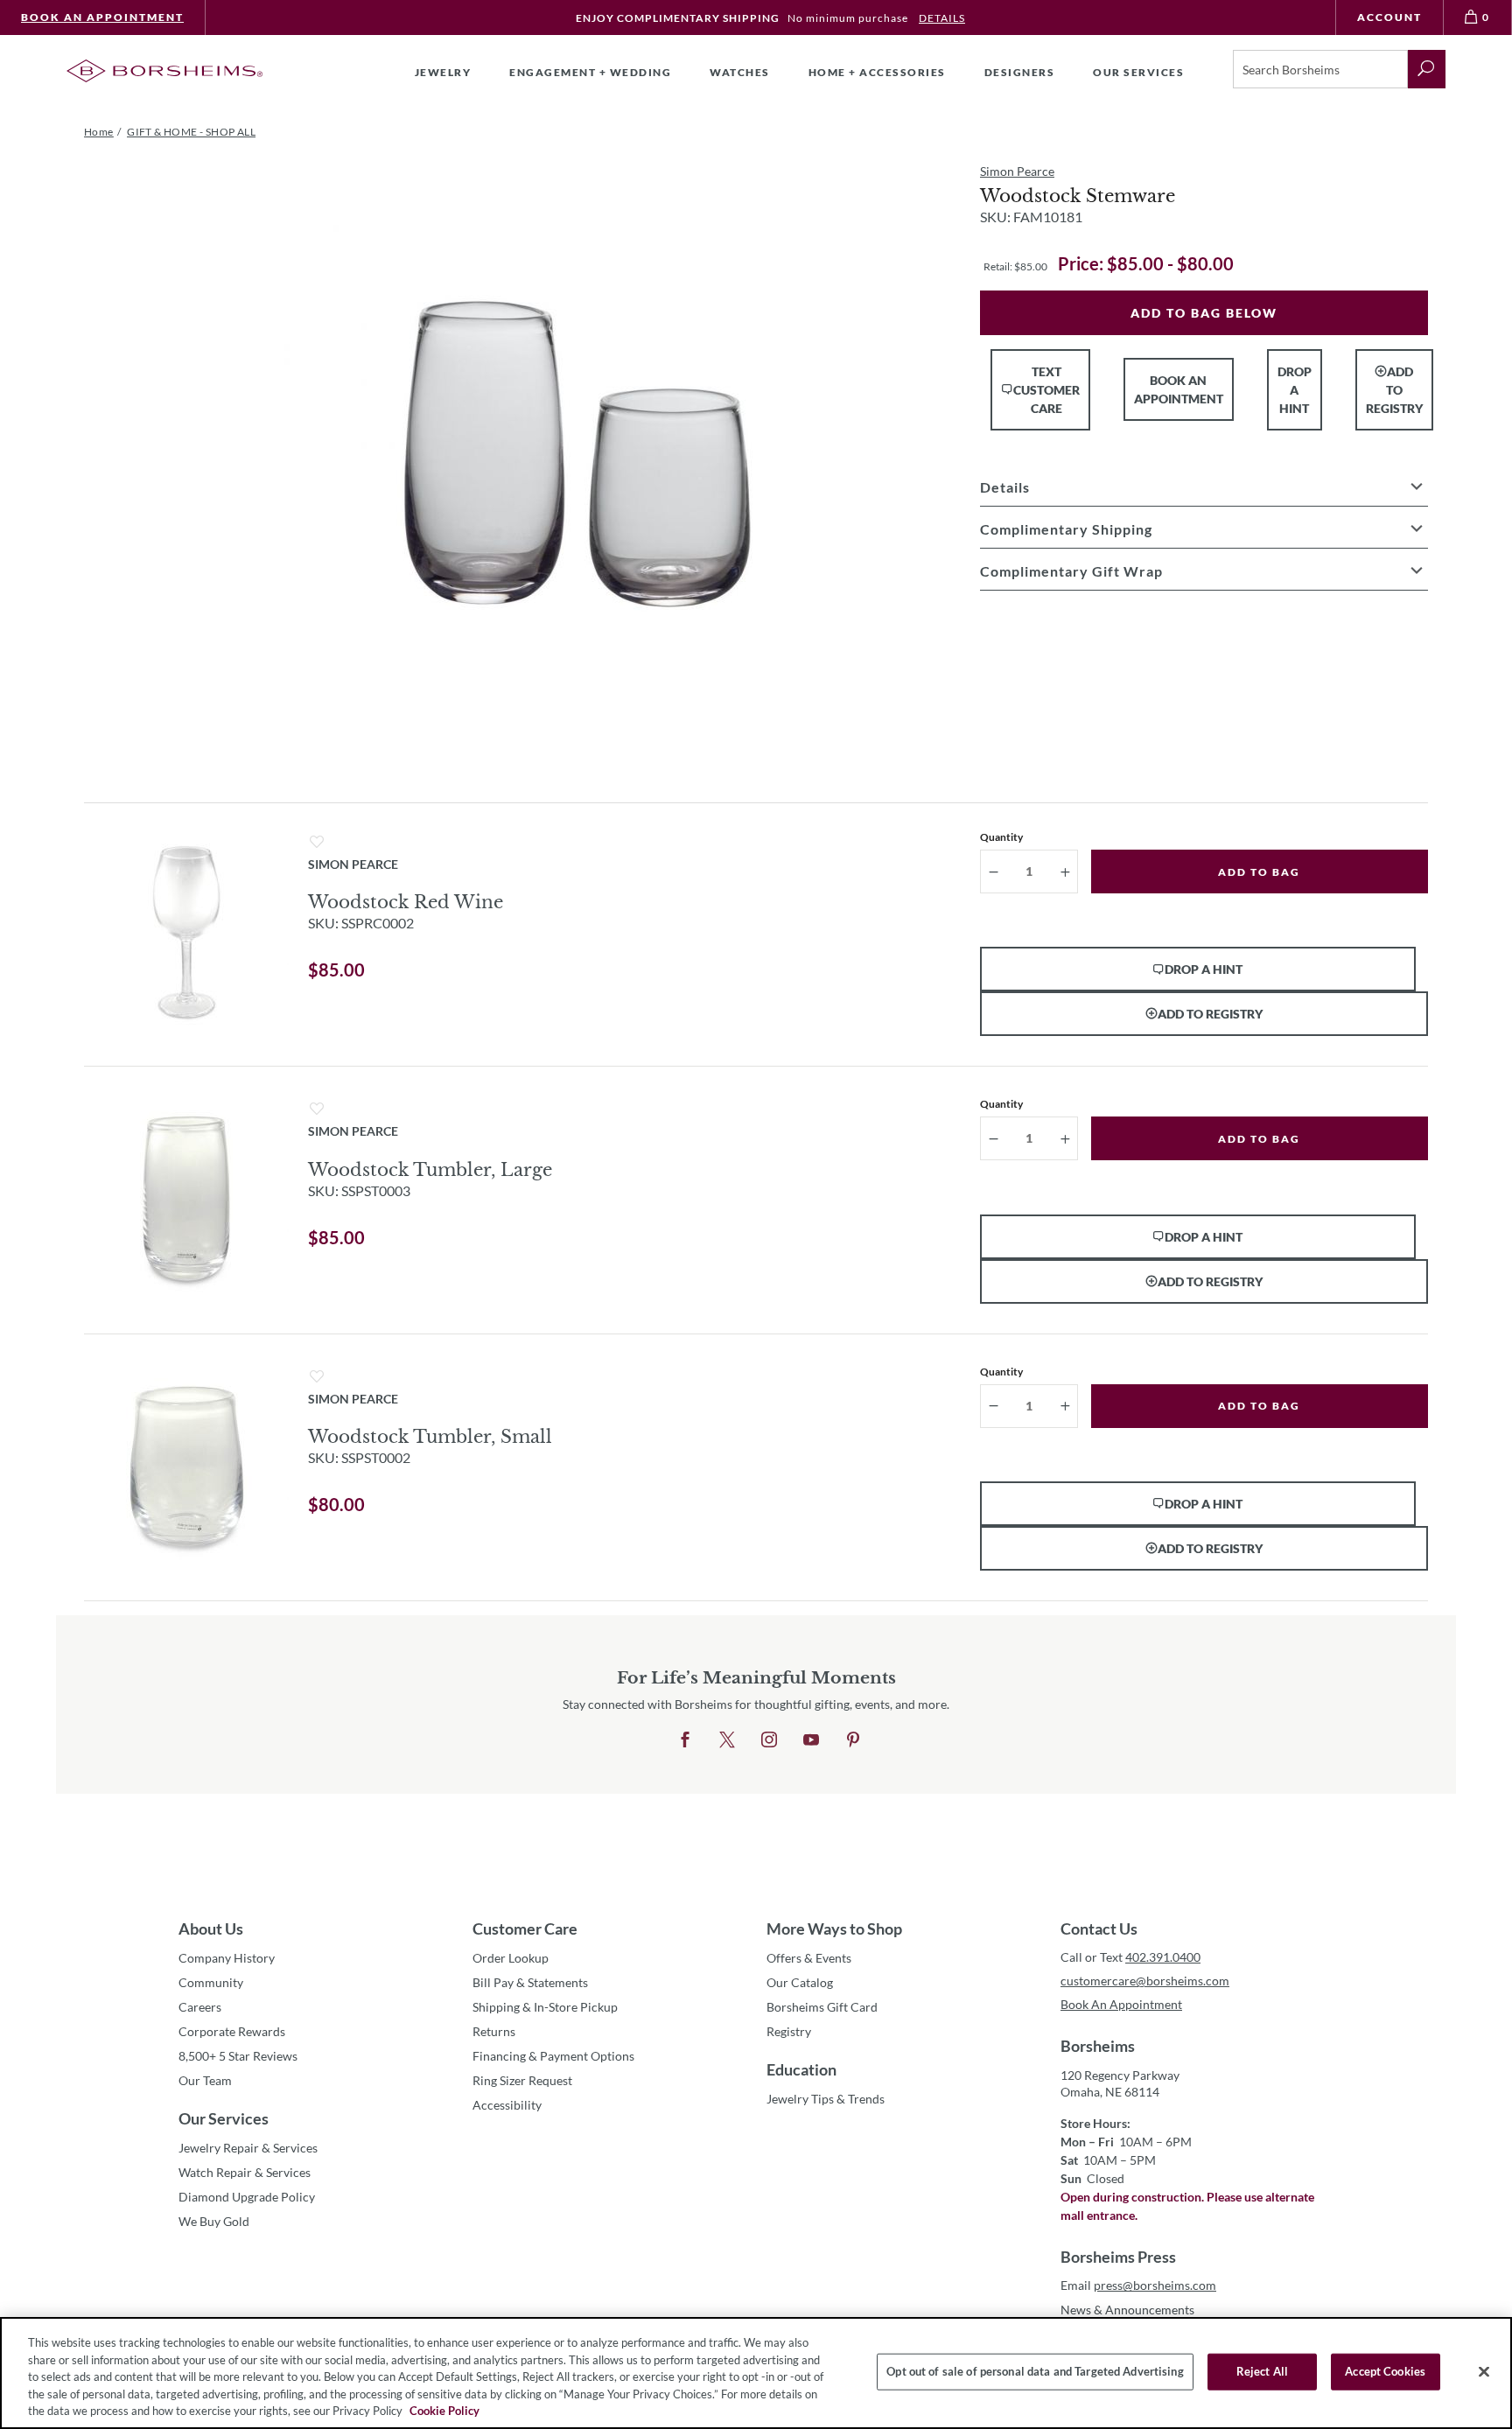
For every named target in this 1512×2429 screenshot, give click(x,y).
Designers (1020, 72)
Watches (740, 72)
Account (1389, 17)
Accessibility (507, 2105)
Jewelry (443, 72)
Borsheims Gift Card (822, 2007)
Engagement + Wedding (590, 72)
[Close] (1484, 2372)
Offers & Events (809, 1958)
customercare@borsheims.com (1145, 1981)
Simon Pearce (1017, 171)
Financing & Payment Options (553, 2056)
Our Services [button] (1138, 72)
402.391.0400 (1163, 1957)
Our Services (224, 2118)
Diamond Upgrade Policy (247, 2197)
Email (1138, 2285)
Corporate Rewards (232, 2031)
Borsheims (1098, 2046)
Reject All (1262, 2371)
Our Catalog (800, 1982)
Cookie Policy (444, 2411)
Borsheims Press (1118, 2257)
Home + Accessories (877, 72)
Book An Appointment (102, 17)
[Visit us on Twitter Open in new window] (727, 1740)
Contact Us (1099, 1928)
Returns (494, 2031)
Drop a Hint (1295, 390)
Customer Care (525, 1928)
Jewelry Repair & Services (248, 2148)
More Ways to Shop (834, 1928)
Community (211, 1982)
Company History (227, 1958)
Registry (789, 2031)
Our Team (205, 2080)
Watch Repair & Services (245, 2172)
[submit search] (1427, 69)
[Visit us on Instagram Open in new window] (769, 1740)
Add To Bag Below (1204, 313)
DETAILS (942, 18)
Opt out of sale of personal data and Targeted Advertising (1035, 2371)
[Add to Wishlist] (317, 843)
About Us (211, 1928)
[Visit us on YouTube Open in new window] (811, 1740)
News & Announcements (1127, 2310)
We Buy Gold (214, 2221)
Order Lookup (511, 1958)
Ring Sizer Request (522, 2080)
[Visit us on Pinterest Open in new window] (853, 1740)
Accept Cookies (1385, 2371)
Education (801, 2069)
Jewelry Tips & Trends (826, 2099)
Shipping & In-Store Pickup (545, 2007)
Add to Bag (1259, 872)
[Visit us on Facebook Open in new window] (685, 1740)
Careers (200, 2007)
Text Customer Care (1046, 390)
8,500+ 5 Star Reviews (238, 2056)
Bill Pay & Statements (530, 1982)
